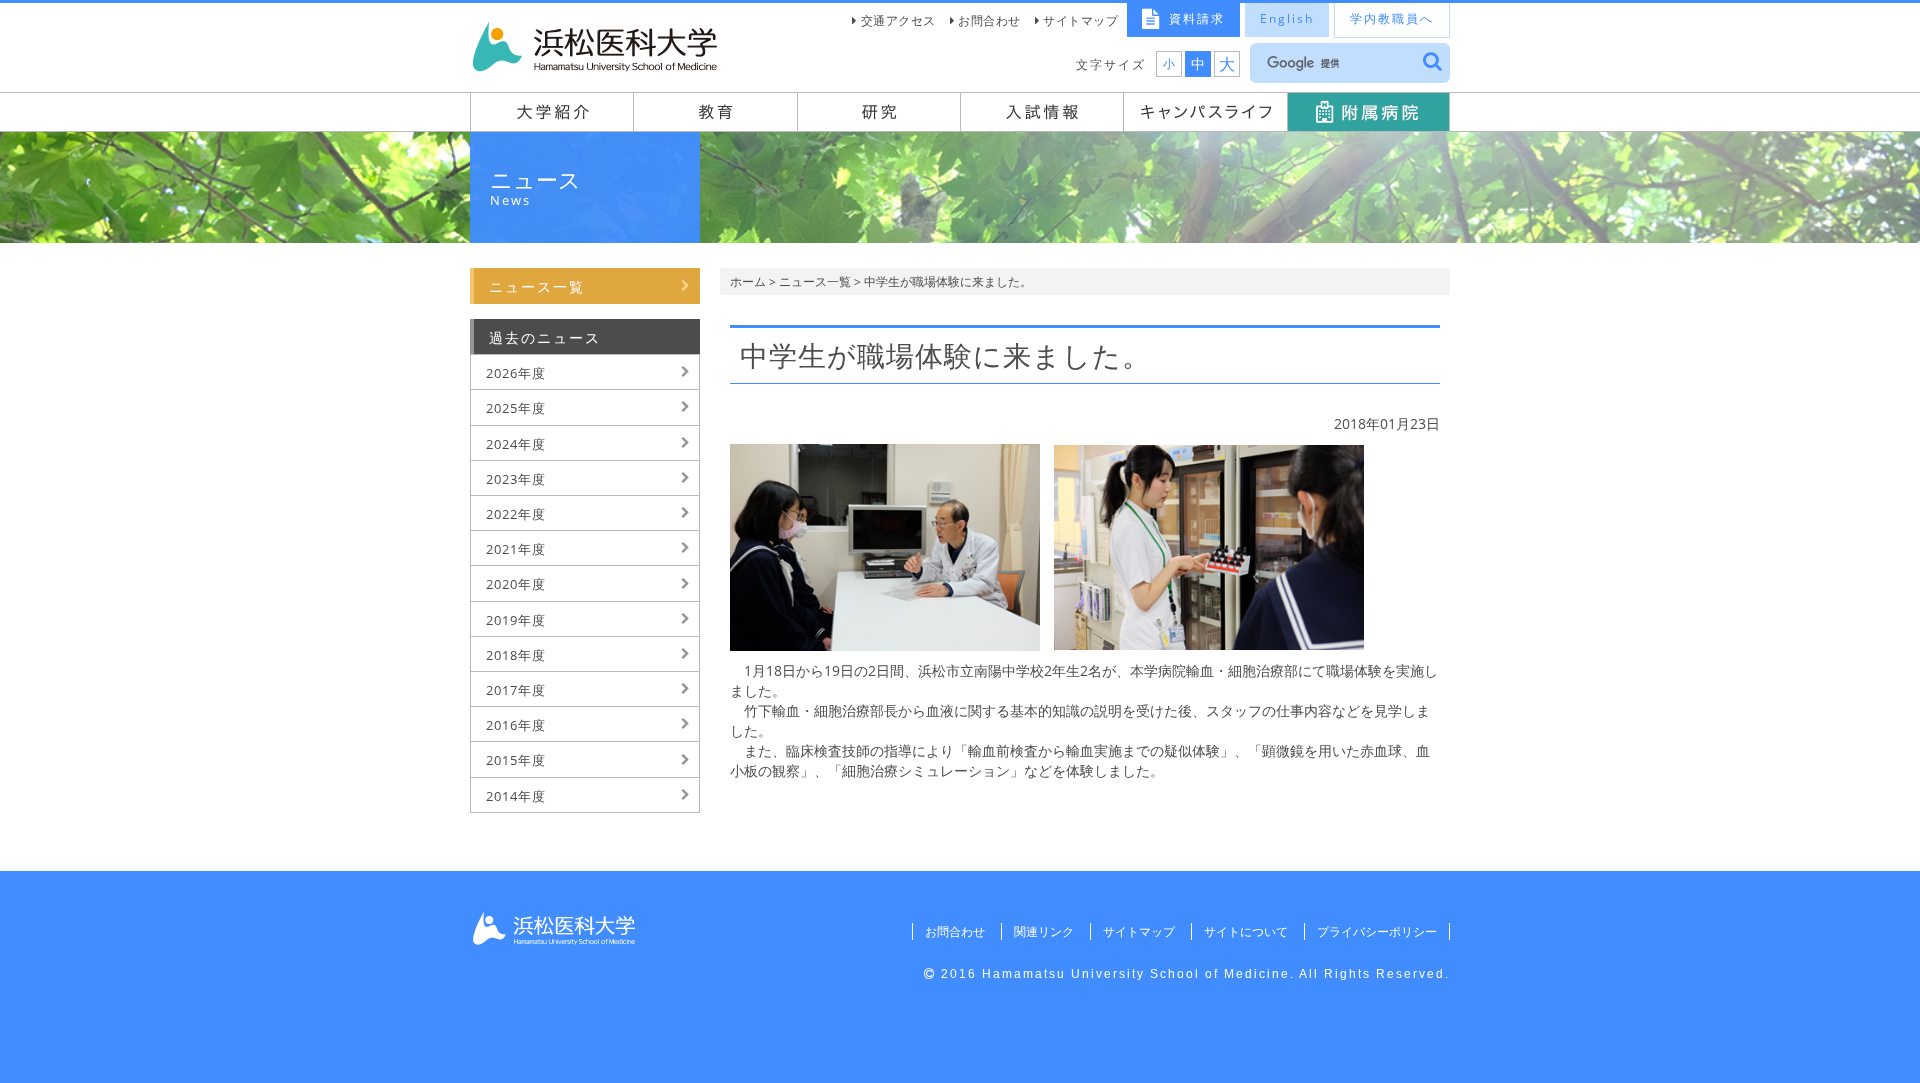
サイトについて (1246, 931)
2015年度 (516, 760)
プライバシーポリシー (1377, 931)
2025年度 (516, 408)
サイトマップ (1080, 20)
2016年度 (516, 725)
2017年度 (516, 690)
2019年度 (516, 620)
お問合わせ (989, 20)
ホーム (748, 281)
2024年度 (516, 444)
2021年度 (516, 549)
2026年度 (516, 373)
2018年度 (516, 655)
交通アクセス (898, 20)
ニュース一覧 (815, 281)
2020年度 (516, 584)
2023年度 (516, 479)
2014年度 (516, 796)
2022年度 (516, 514)
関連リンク (1044, 931)
